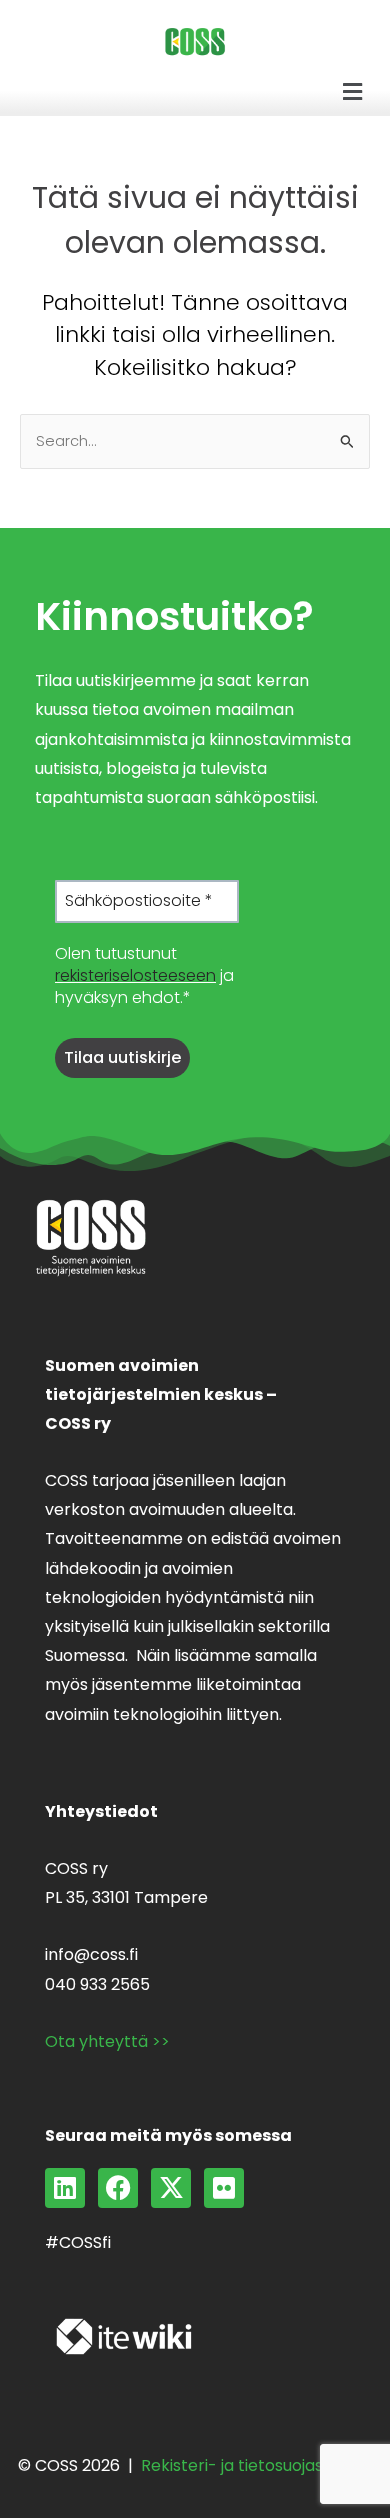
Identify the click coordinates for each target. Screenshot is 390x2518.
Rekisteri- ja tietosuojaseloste (256, 2465)
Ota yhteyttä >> (107, 2041)
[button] (353, 92)
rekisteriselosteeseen (135, 975)
